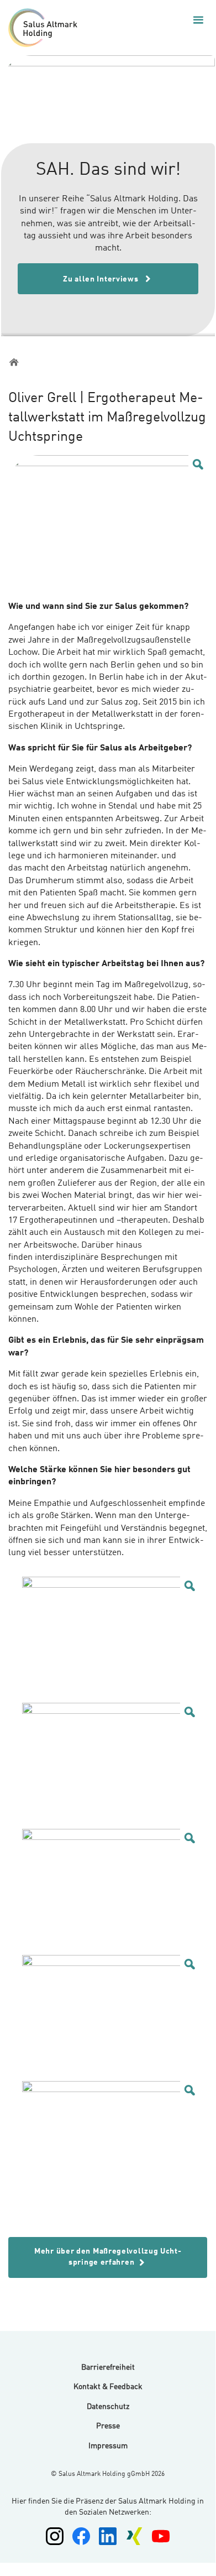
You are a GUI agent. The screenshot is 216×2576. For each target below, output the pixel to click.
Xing (134, 2536)
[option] (108, 196)
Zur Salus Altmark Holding (46, 28)
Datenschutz (108, 2407)
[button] (198, 20)
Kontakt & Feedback (108, 2387)
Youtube (161, 2536)
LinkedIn (108, 2536)
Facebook (81, 2536)
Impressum (108, 2446)
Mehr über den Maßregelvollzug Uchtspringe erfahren (108, 2257)
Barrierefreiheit (108, 2368)
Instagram (55, 2536)
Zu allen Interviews (102, 279)
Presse (108, 2426)
